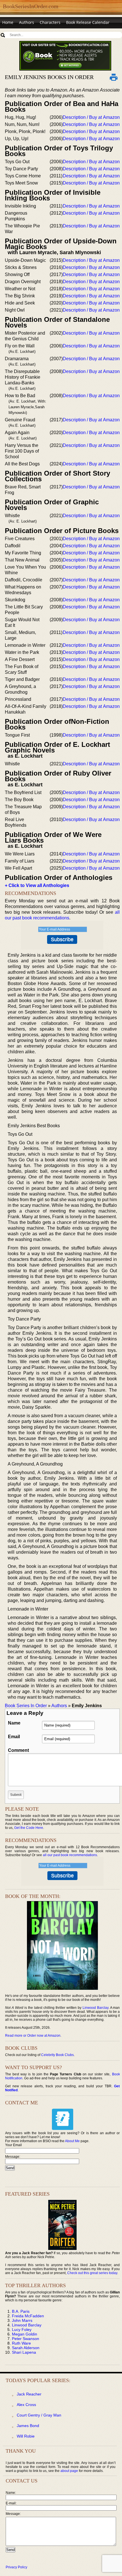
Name (14, 1723)
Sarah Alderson (26, 2348)
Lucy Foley (22, 2330)
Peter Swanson (26, 2339)
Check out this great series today (92, 2273)
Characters (50, 22)
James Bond (28, 2426)
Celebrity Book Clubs (57, 2055)
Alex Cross (26, 2405)
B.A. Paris (21, 2311)
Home (8, 22)
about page (69, 2471)
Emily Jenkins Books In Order (49, 77)
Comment (18, 1750)
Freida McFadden (28, 2316)
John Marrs (22, 2320)
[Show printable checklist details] (114, 77)
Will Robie (26, 2436)
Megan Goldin (25, 2334)
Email (14, 1737)
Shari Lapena (24, 2352)
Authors (27, 22)
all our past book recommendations (70, 1855)
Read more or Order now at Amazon (33, 2036)
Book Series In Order (26, 1706)
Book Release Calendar (88, 22)
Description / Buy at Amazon (91, 117)
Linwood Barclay (95, 2008)
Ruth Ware (21, 2343)
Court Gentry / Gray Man (39, 2415)
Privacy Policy (16, 2567)
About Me (72, 2141)
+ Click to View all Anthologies (37, 885)
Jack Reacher (29, 2394)
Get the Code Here (29, 1828)
